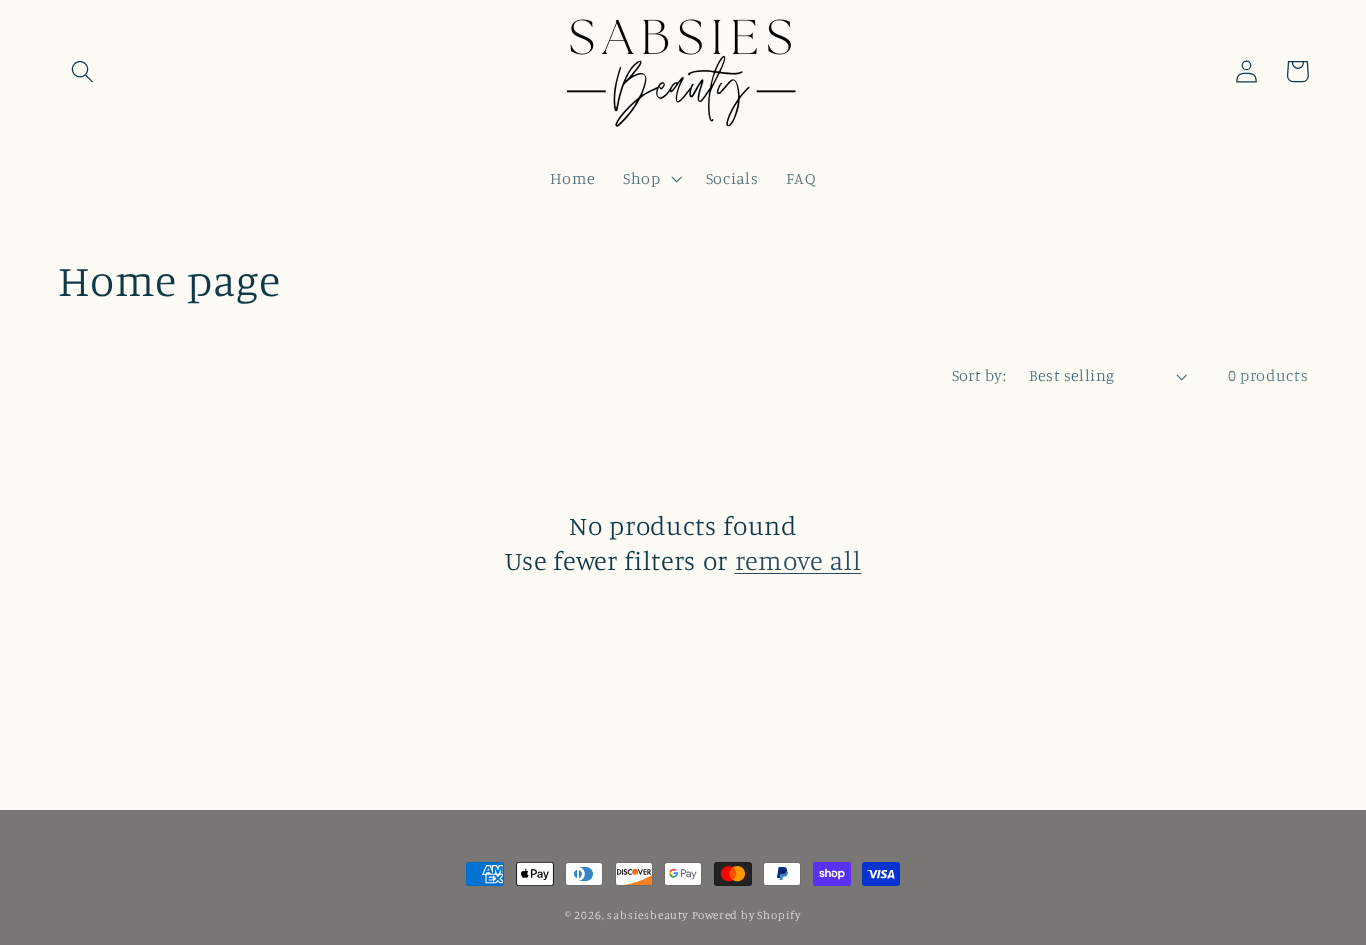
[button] (83, 71)
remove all (798, 560)
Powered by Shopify (747, 915)
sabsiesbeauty (647, 915)
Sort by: (979, 375)
